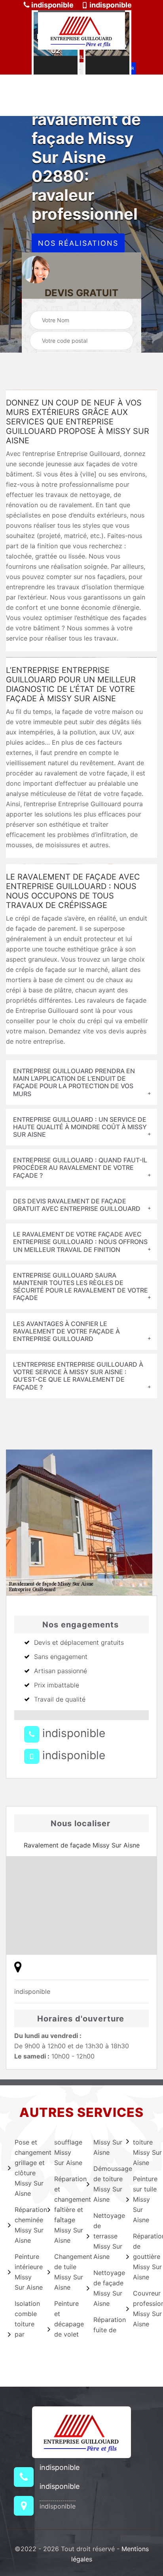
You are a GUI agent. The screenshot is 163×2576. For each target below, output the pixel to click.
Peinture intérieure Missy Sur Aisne (26, 2272)
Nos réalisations (78, 243)
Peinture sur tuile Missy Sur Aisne (144, 2199)
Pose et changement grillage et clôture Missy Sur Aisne (26, 2168)
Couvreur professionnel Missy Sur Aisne (144, 2309)
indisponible (52, 5)
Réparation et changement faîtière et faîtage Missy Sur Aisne (65, 2210)
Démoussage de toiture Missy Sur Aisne (105, 2184)
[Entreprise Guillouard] (81, 30)
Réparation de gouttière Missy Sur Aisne (144, 2257)
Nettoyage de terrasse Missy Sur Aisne (105, 2236)
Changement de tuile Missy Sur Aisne (65, 2272)
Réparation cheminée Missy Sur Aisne (26, 2225)
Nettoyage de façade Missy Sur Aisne (105, 2288)
